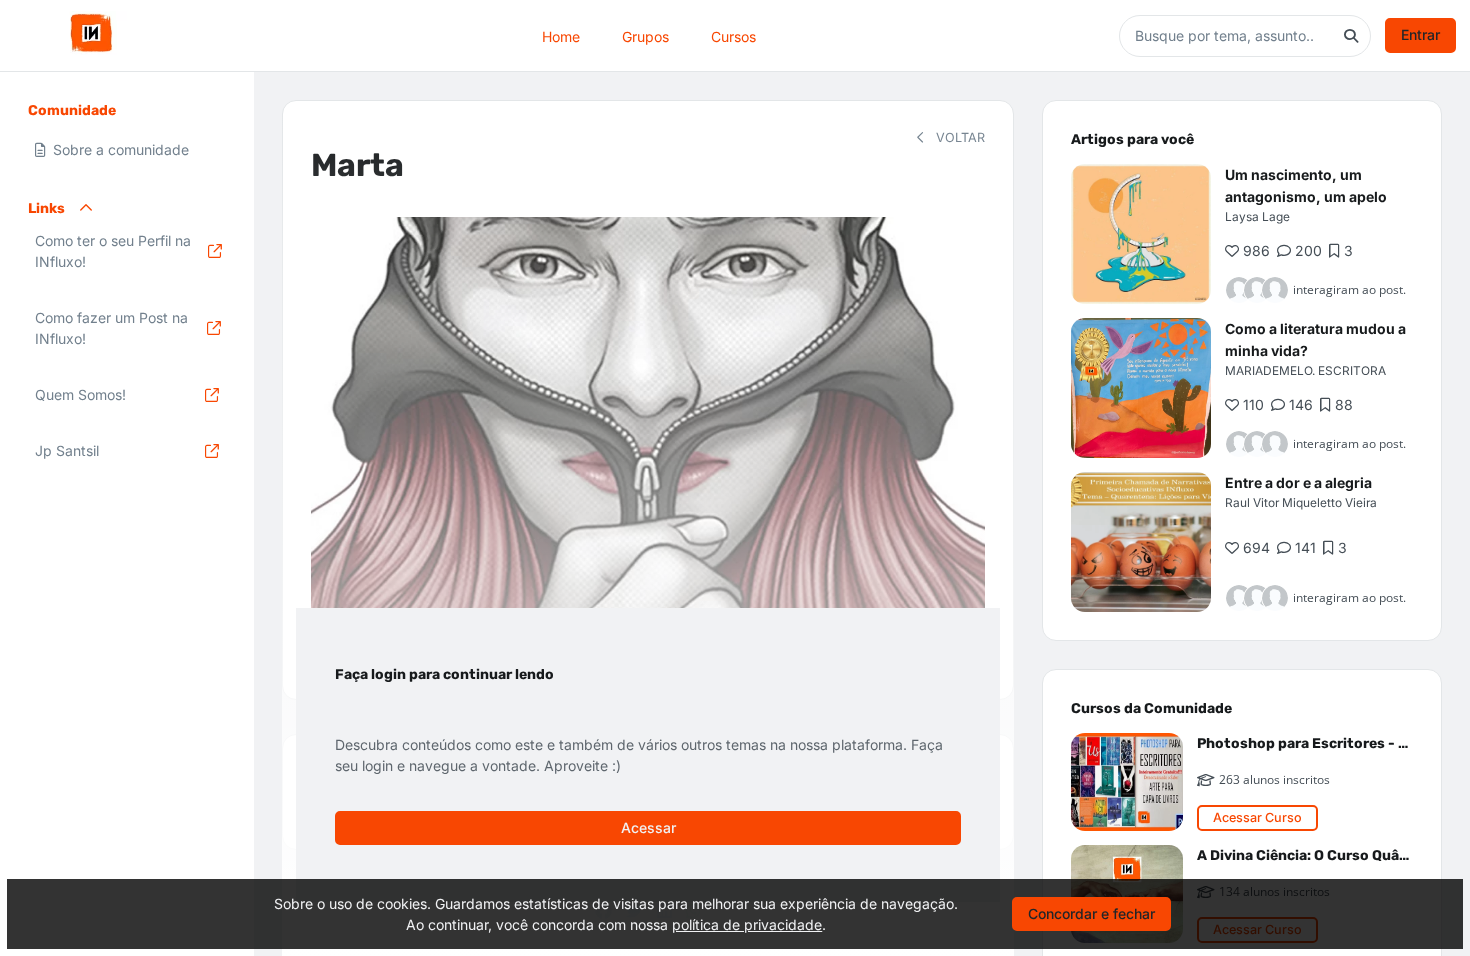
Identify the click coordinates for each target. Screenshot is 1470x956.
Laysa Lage (1257, 216)
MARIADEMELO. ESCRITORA (1305, 370)
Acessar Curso (1257, 817)
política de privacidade (747, 924)
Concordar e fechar (1091, 913)
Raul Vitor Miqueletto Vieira (1301, 502)
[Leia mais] (1141, 234)
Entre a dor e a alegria (1298, 482)
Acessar (648, 827)
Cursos (733, 35)
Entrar (1420, 34)
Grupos (645, 35)
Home (561, 35)
